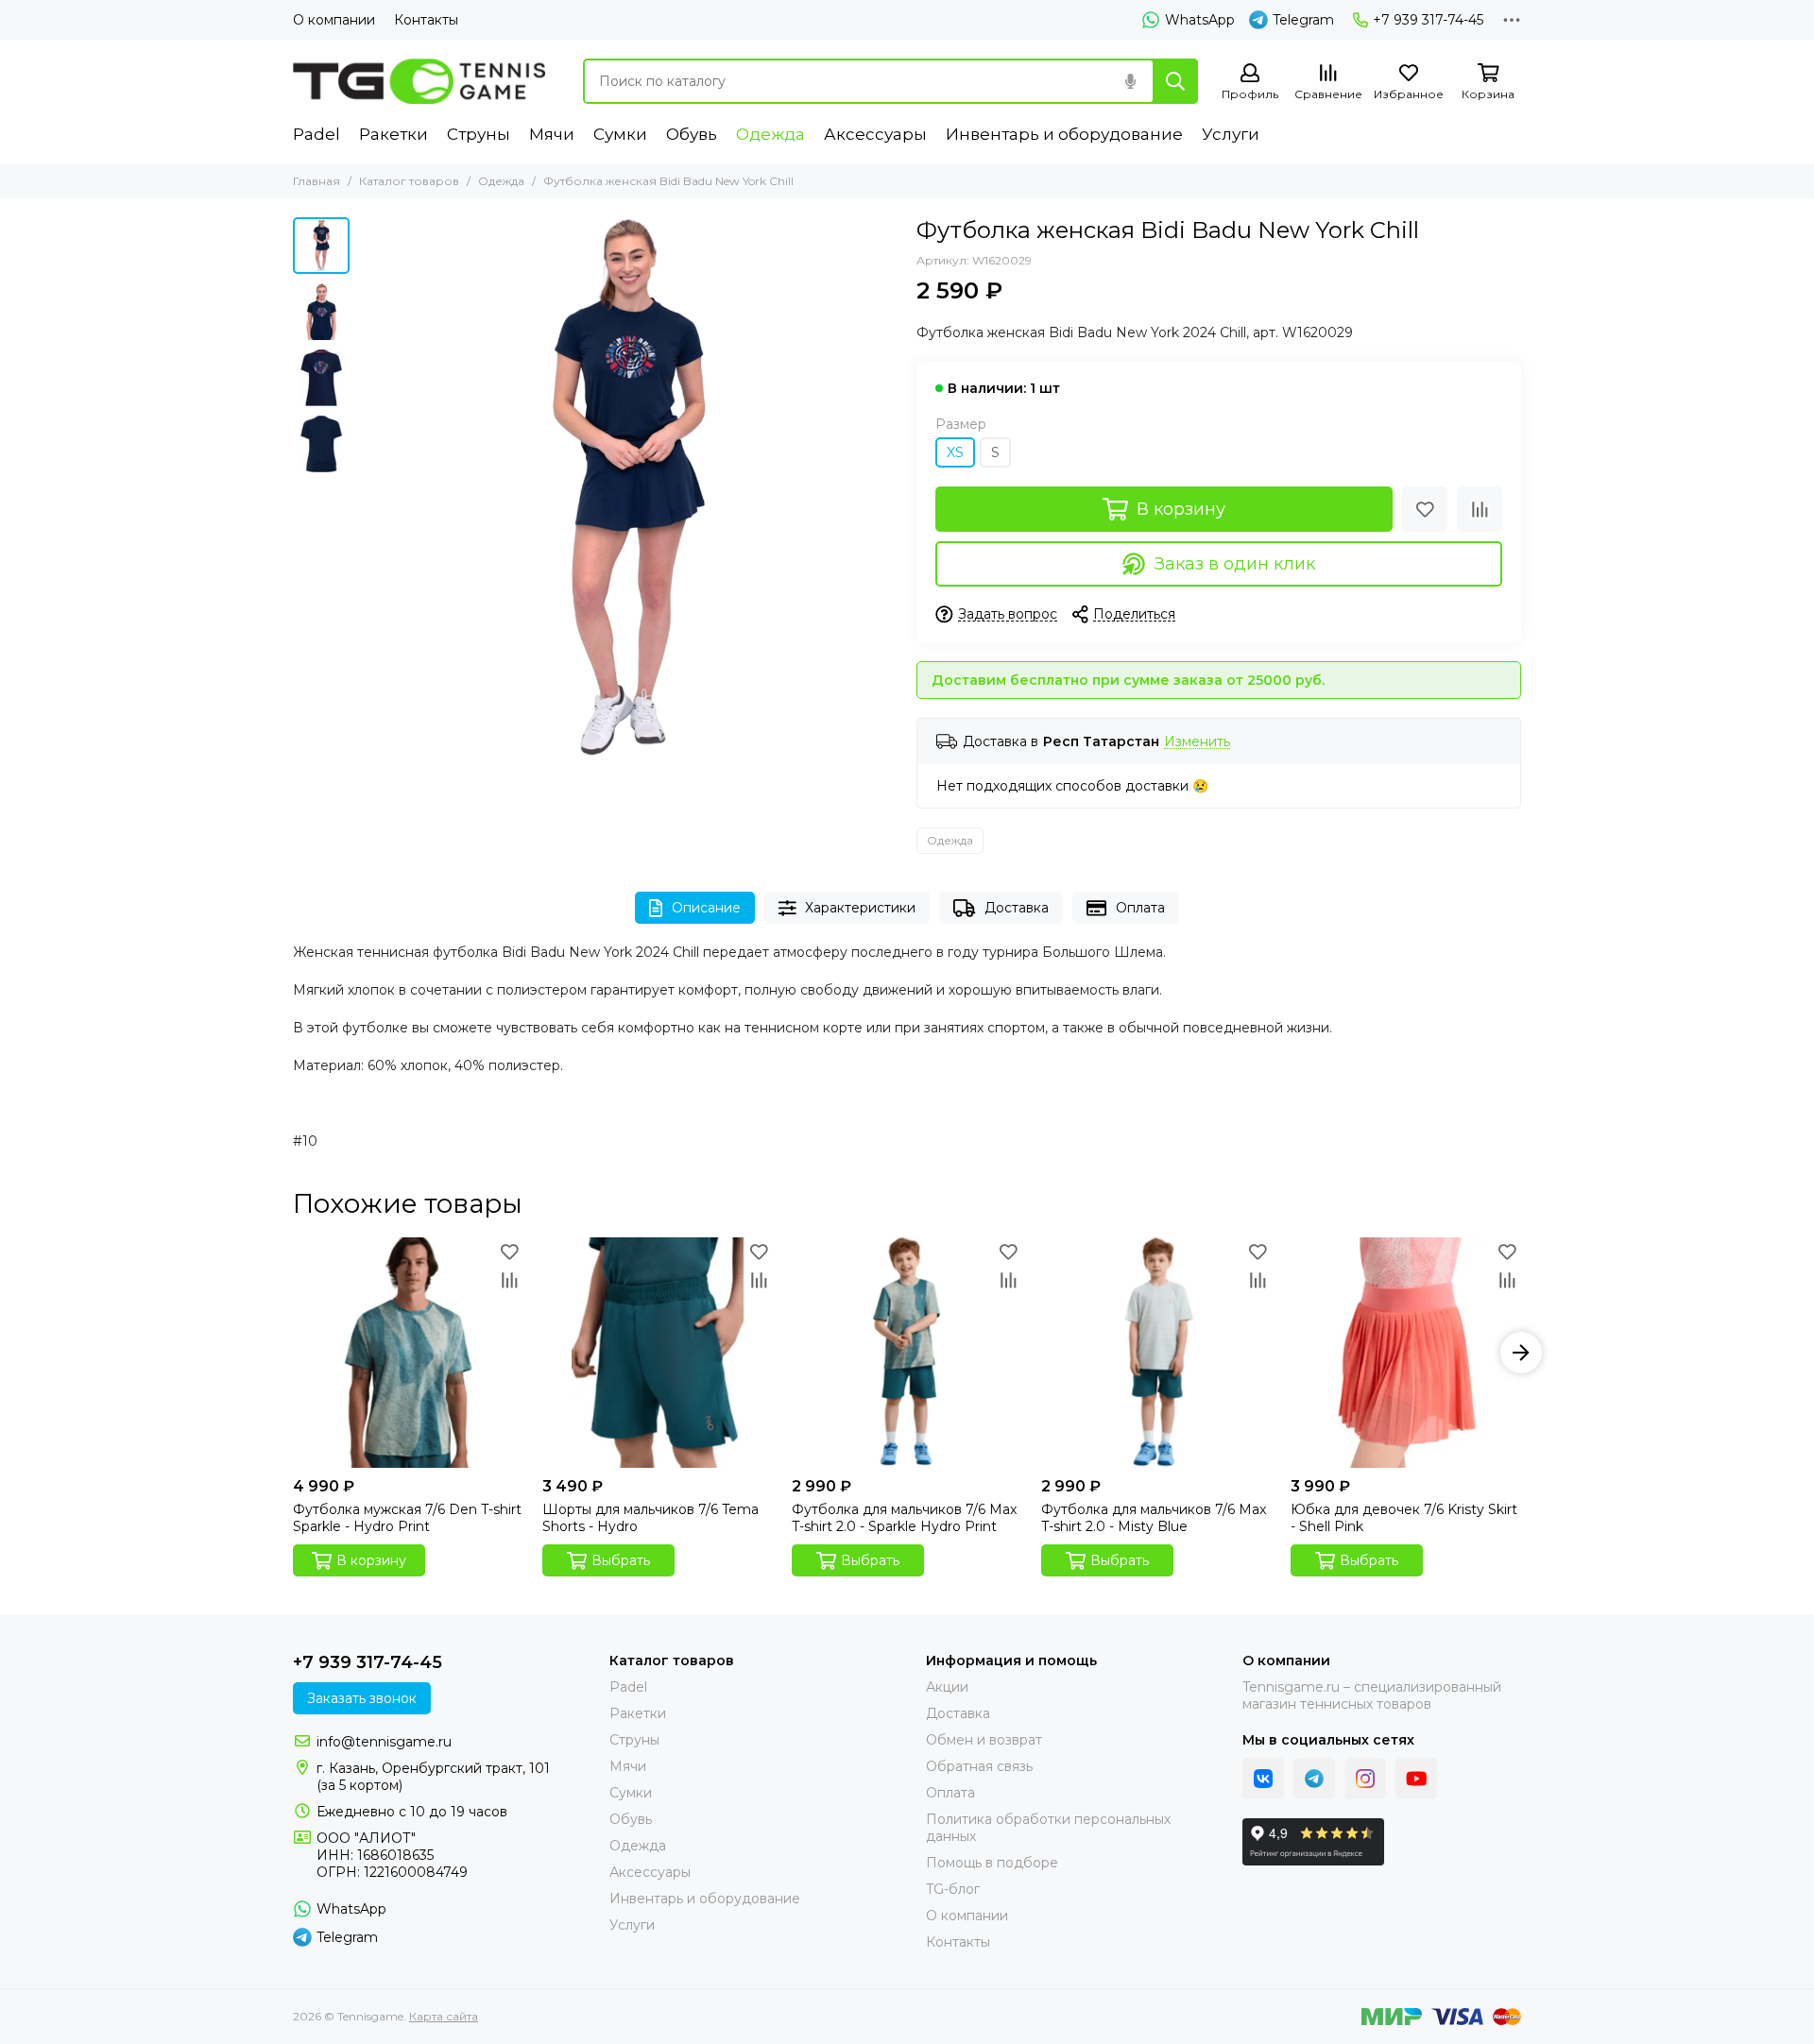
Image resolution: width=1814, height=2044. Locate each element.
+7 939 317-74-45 (1428, 20)
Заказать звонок (362, 1698)
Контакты (426, 20)
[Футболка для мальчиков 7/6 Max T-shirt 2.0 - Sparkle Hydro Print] (907, 1353)
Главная (317, 181)
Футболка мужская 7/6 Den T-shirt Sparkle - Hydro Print (407, 1518)
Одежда (770, 134)
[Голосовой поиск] (1130, 81)
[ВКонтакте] (1263, 1779)
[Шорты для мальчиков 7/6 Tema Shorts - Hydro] (658, 1353)
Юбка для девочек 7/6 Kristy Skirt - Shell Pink (1404, 1518)
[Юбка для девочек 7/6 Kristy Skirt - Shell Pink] (1406, 1353)
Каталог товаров (409, 181)
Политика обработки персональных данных (1048, 1828)
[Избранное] (1425, 509)
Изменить (1197, 742)
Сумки (620, 134)
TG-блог (953, 1889)
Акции (947, 1687)
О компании (334, 20)
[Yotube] (1416, 1779)
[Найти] (1175, 81)
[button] (368, 486)
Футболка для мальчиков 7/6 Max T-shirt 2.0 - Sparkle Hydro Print (904, 1518)
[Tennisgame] (419, 81)
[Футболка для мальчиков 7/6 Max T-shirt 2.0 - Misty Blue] (1156, 1353)
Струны (479, 134)
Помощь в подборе (992, 1863)
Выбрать (621, 1560)
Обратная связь (979, 1766)
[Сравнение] (1480, 509)
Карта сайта (444, 2016)
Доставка (1017, 908)
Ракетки (394, 134)
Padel (317, 134)
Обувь (692, 134)
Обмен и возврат (984, 1740)
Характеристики (860, 908)
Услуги (1231, 134)
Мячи (552, 134)
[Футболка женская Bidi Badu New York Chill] (628, 486)
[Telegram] (1314, 1779)
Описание (706, 908)
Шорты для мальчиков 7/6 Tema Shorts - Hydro (650, 1518)
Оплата (1140, 908)
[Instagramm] (1365, 1779)
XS (955, 452)
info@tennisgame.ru (384, 1742)
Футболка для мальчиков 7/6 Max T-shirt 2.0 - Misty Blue (1154, 1518)
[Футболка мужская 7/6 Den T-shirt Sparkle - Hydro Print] (408, 1353)
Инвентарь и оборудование (1064, 134)
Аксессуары (875, 134)
